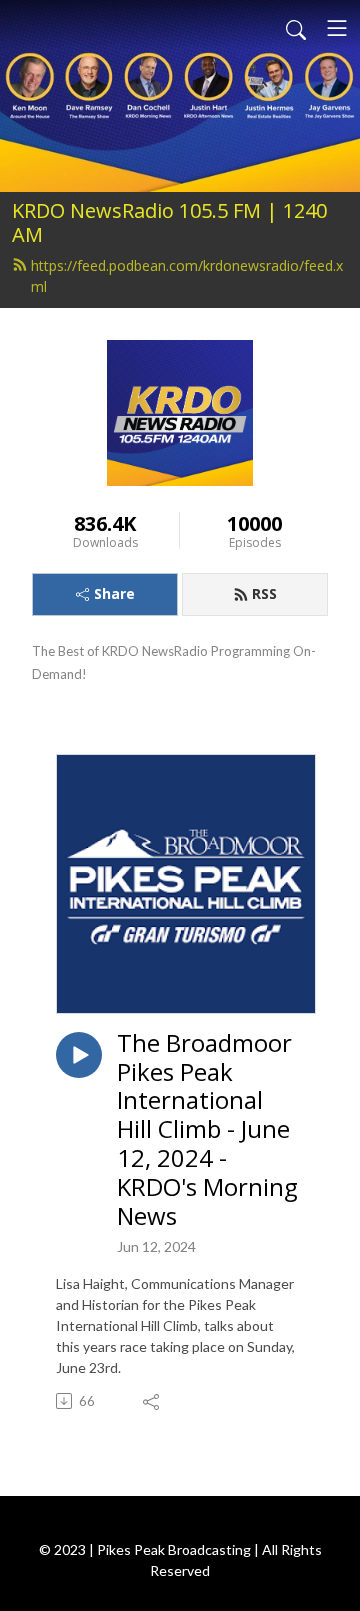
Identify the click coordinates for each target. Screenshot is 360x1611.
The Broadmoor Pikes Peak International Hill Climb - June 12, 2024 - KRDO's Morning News (207, 1130)
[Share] (152, 1401)
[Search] (296, 28)
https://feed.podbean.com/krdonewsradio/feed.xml (187, 276)
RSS (264, 593)
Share (114, 593)
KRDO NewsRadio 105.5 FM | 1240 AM (169, 222)
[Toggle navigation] (337, 28)
